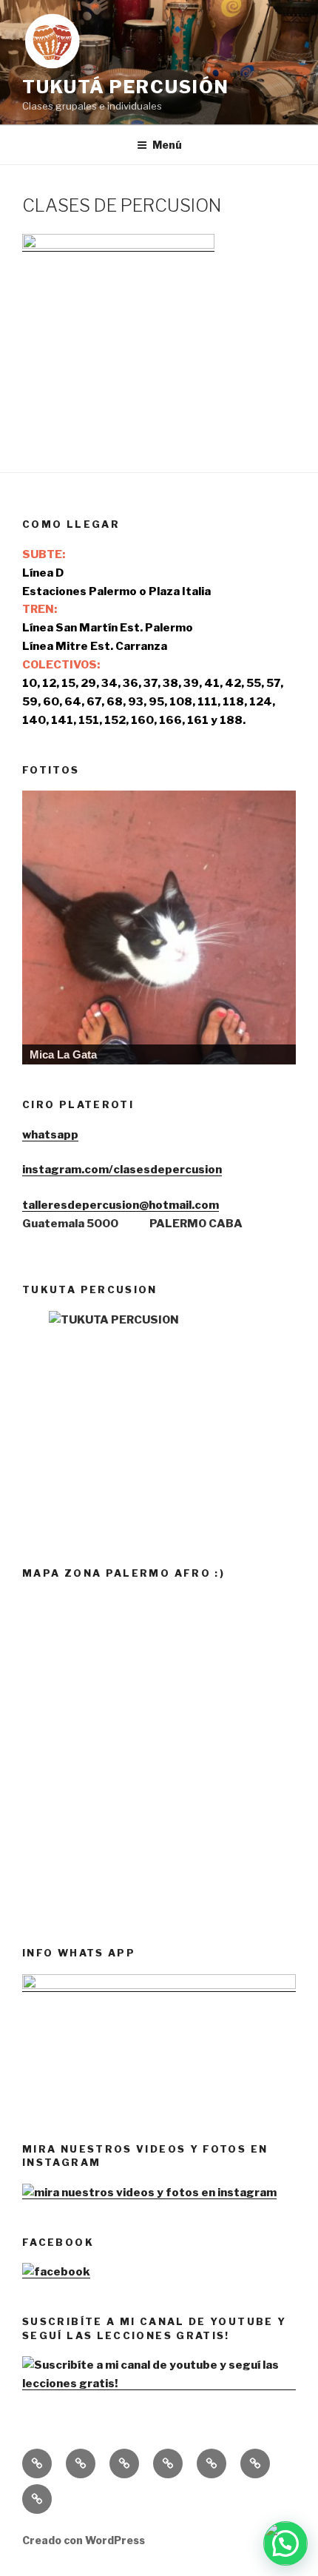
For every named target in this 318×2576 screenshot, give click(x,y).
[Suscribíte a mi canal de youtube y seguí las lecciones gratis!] (159, 2384)
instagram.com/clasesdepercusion (122, 1170)
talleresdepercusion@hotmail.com (121, 1205)
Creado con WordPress (84, 2540)
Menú (167, 145)
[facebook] (56, 2272)
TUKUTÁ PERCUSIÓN (126, 87)
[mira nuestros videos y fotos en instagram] (149, 2193)
